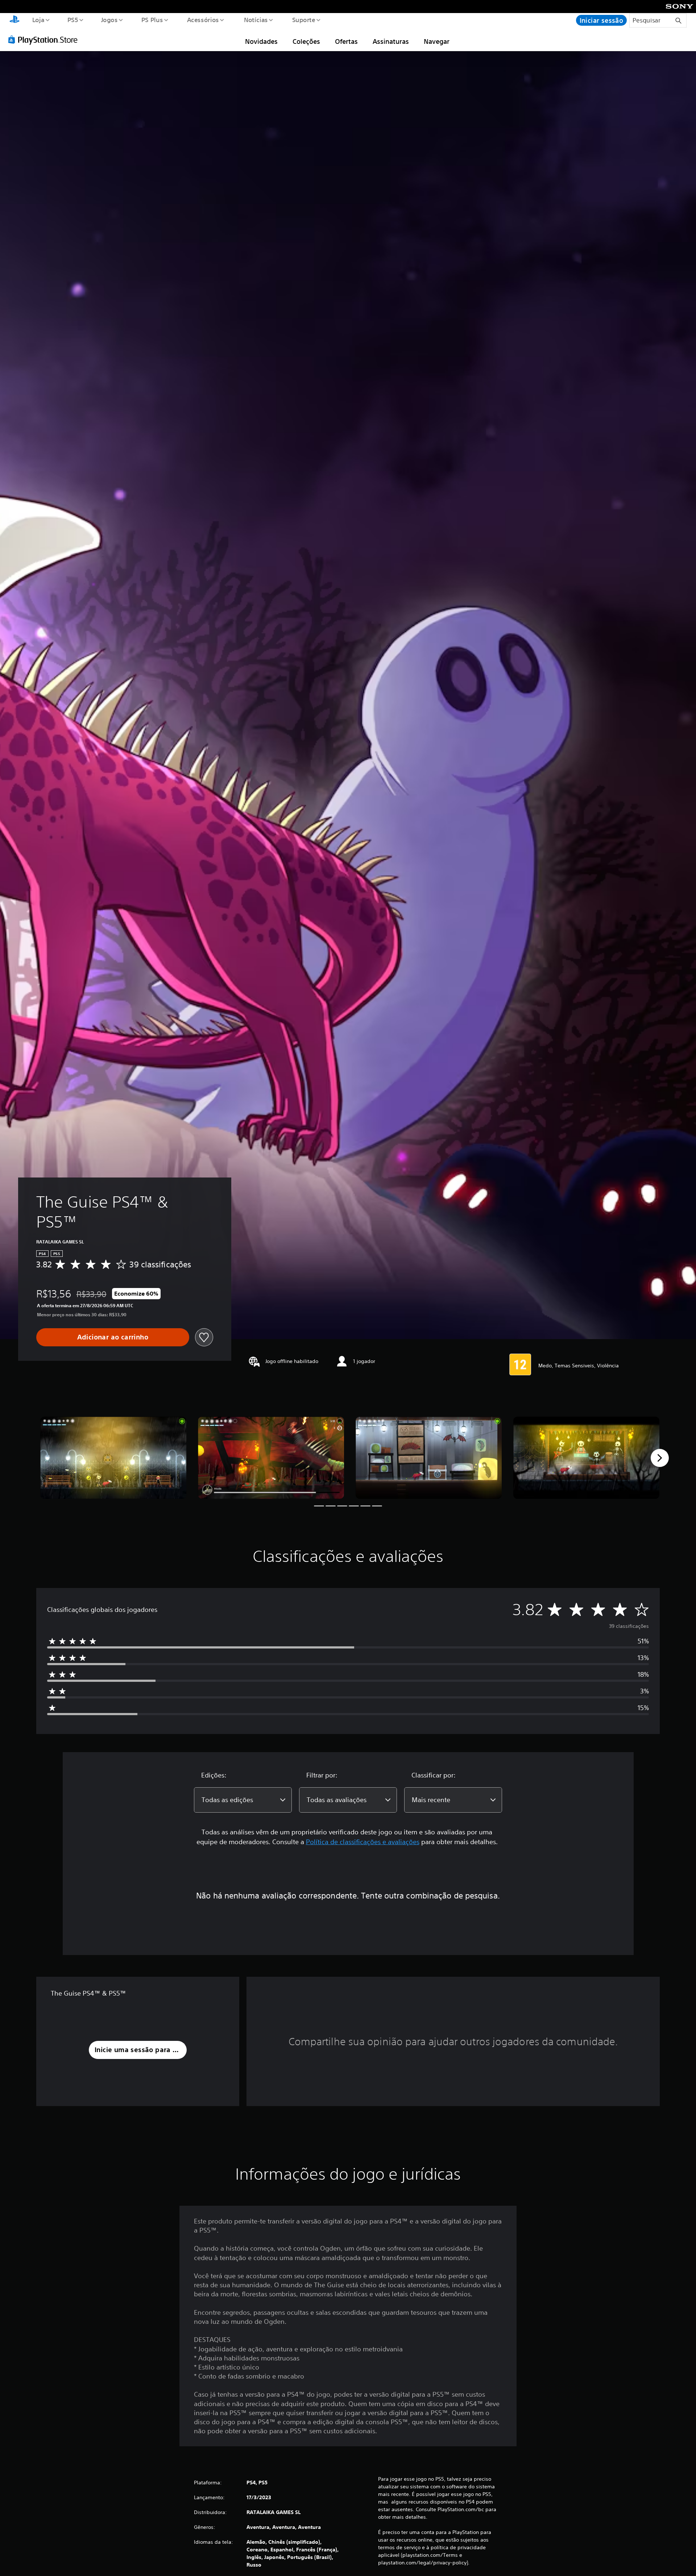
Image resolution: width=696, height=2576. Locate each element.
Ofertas (346, 41)
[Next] (660, 1458)
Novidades (261, 41)
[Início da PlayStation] (14, 20)
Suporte (304, 20)
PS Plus (152, 20)
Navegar (437, 41)
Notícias (256, 20)
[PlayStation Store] (45, 39)
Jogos (109, 20)
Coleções (306, 41)
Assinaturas (391, 41)
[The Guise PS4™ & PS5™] (113, 1458)
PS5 (73, 20)
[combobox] (243, 1800)
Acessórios (203, 20)
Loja (38, 20)
